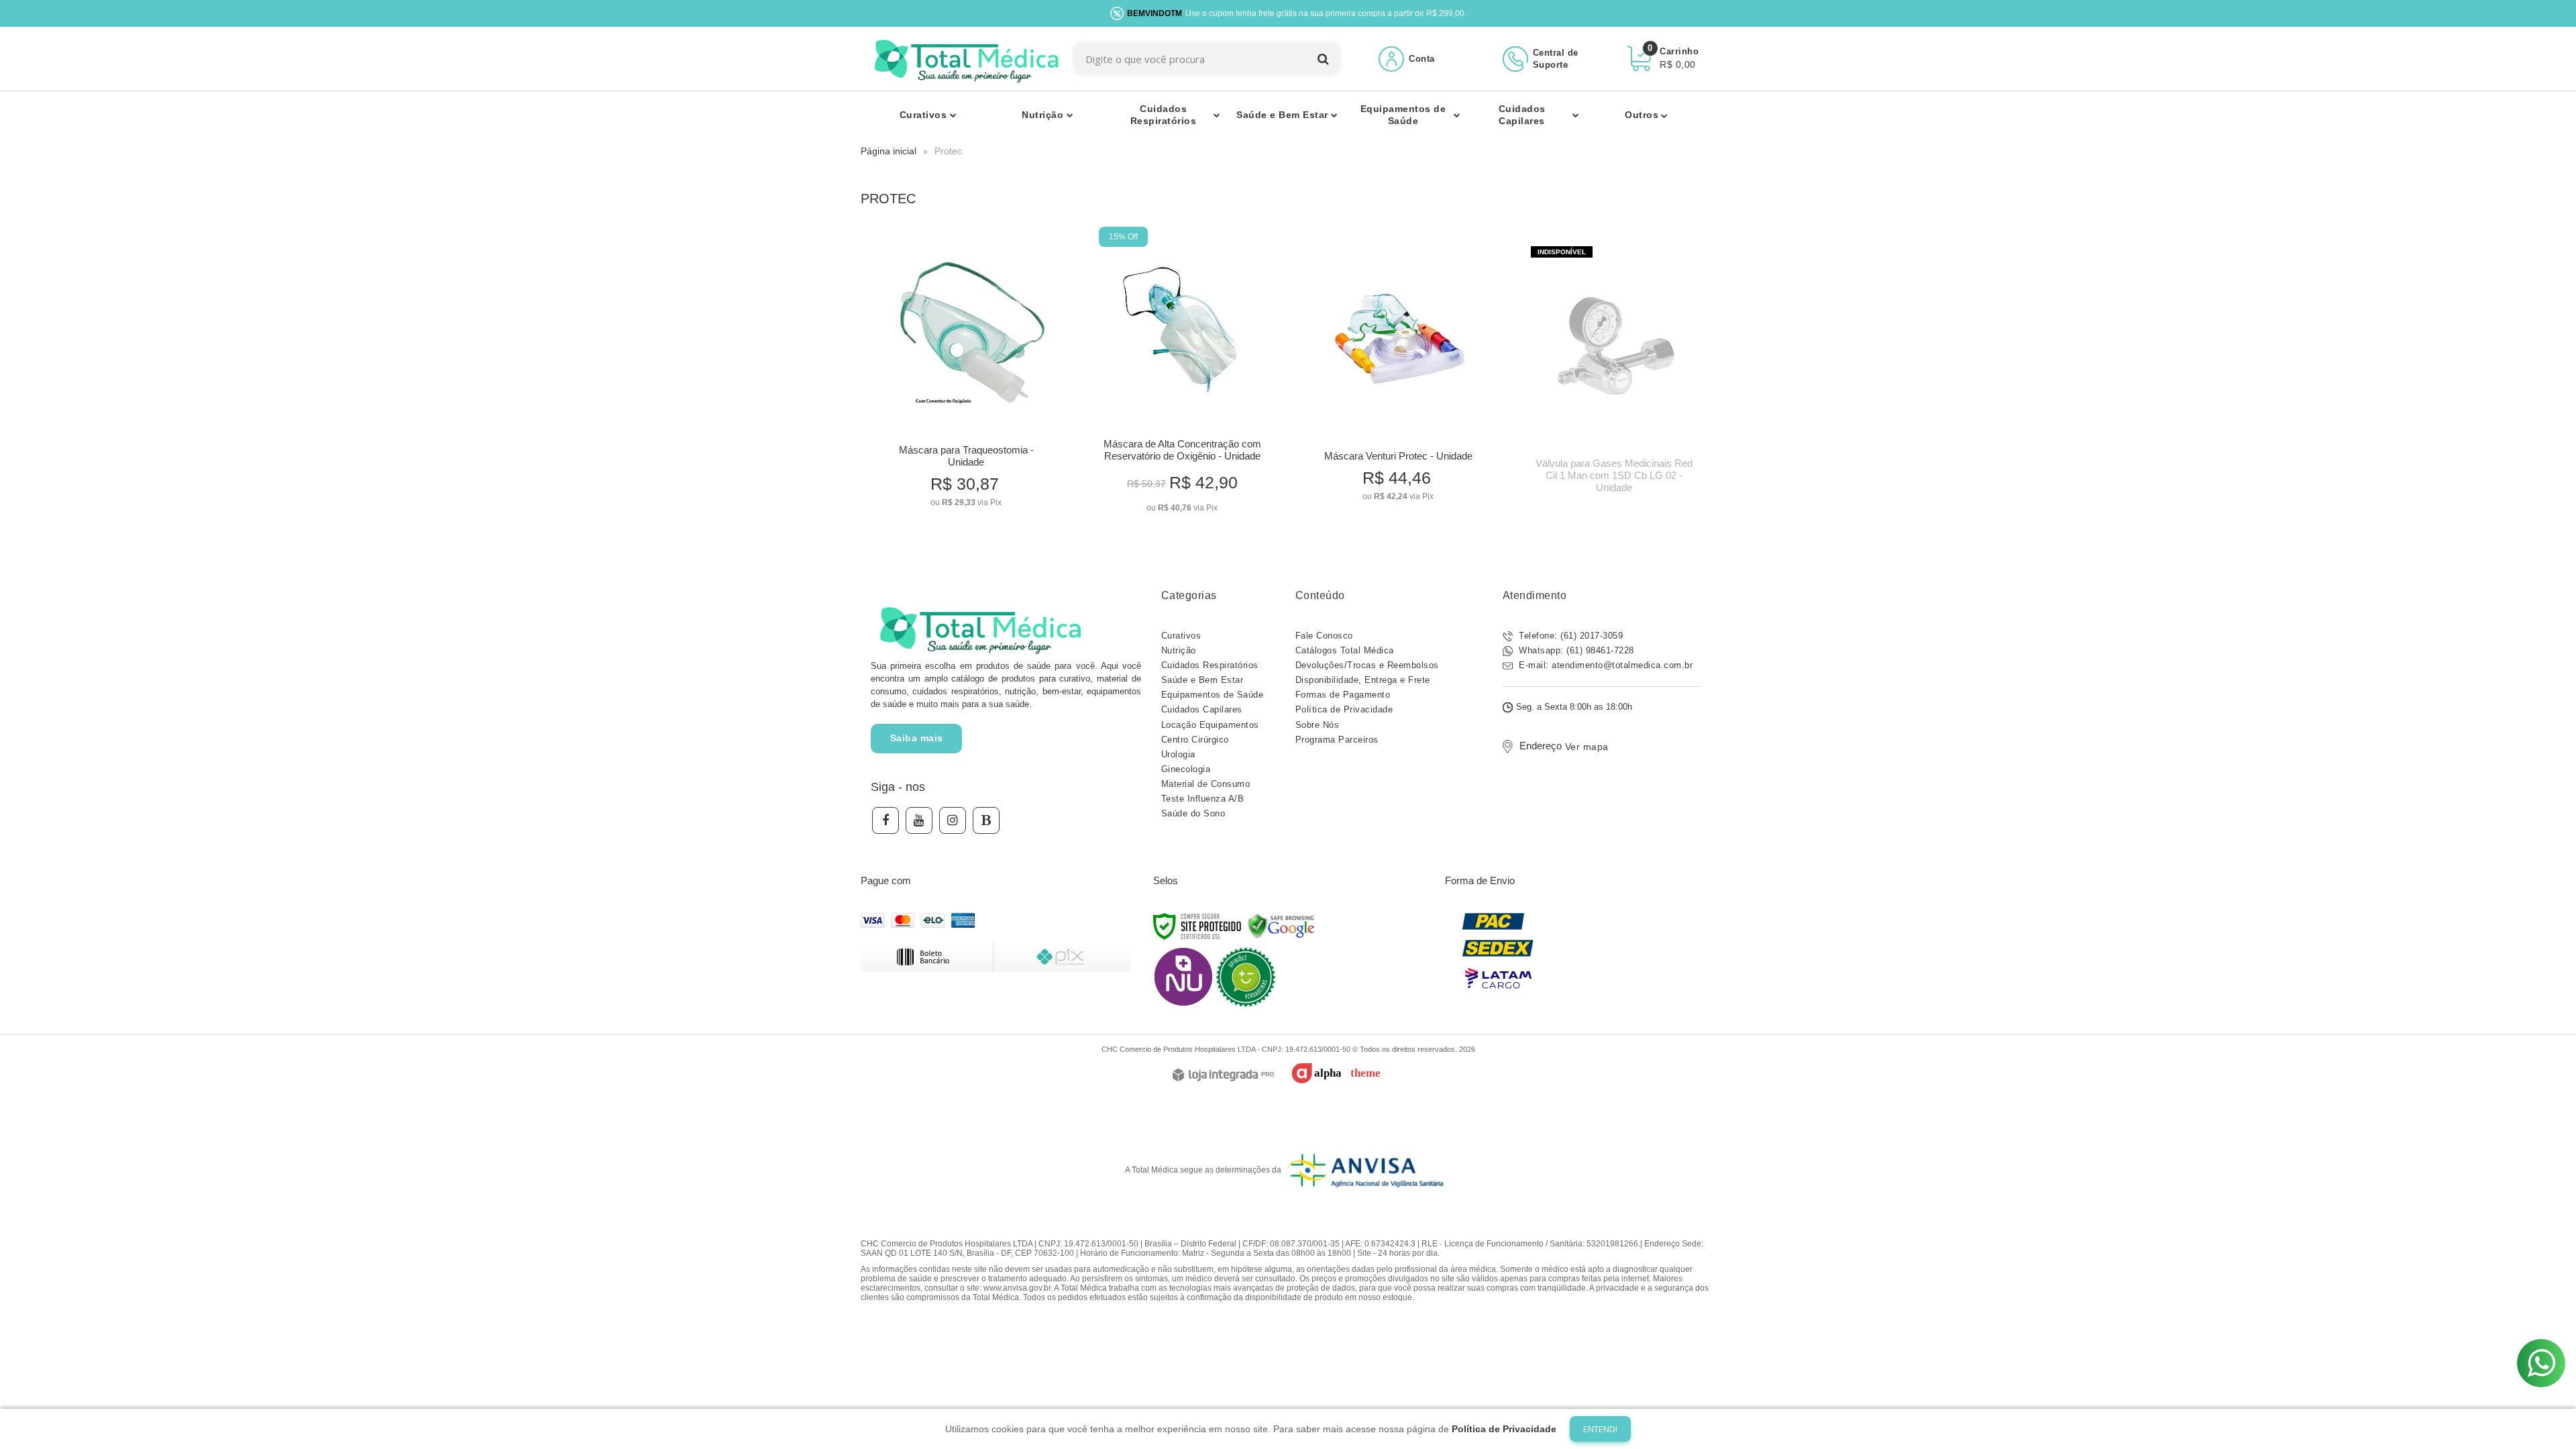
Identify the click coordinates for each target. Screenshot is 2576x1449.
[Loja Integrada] (1223, 1076)
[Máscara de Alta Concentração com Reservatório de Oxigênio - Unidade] (1182, 374)
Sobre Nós (1318, 725)
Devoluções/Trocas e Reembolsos (1367, 665)
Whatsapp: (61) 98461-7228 (1575, 650)
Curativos (1181, 636)
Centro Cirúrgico (1195, 740)
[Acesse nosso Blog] (986, 820)
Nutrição (1179, 650)
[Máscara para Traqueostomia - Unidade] (966, 374)
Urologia (1178, 754)
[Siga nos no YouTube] (919, 820)
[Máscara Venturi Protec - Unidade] (1398, 374)
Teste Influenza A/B (1203, 799)
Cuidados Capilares (1202, 709)
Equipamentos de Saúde (1213, 695)
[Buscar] (1323, 59)
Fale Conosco (1324, 636)
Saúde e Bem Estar (1202, 680)
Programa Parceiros (1337, 740)
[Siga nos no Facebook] (885, 820)
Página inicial (889, 151)
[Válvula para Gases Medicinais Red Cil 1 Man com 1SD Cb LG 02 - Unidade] (1614, 374)
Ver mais (966, 492)
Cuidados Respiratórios (1210, 665)
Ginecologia (1186, 769)
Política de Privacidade (1344, 709)
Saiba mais (917, 738)
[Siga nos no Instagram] (953, 820)
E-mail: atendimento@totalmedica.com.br (1605, 665)
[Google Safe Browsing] (1281, 926)
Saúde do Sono (1193, 813)
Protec (948, 151)
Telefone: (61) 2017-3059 (1570, 636)
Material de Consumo (1206, 784)
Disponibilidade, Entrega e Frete (1363, 680)
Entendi (1600, 1429)
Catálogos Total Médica (1345, 650)
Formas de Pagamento (1343, 695)
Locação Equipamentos (1210, 725)
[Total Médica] (964, 59)
